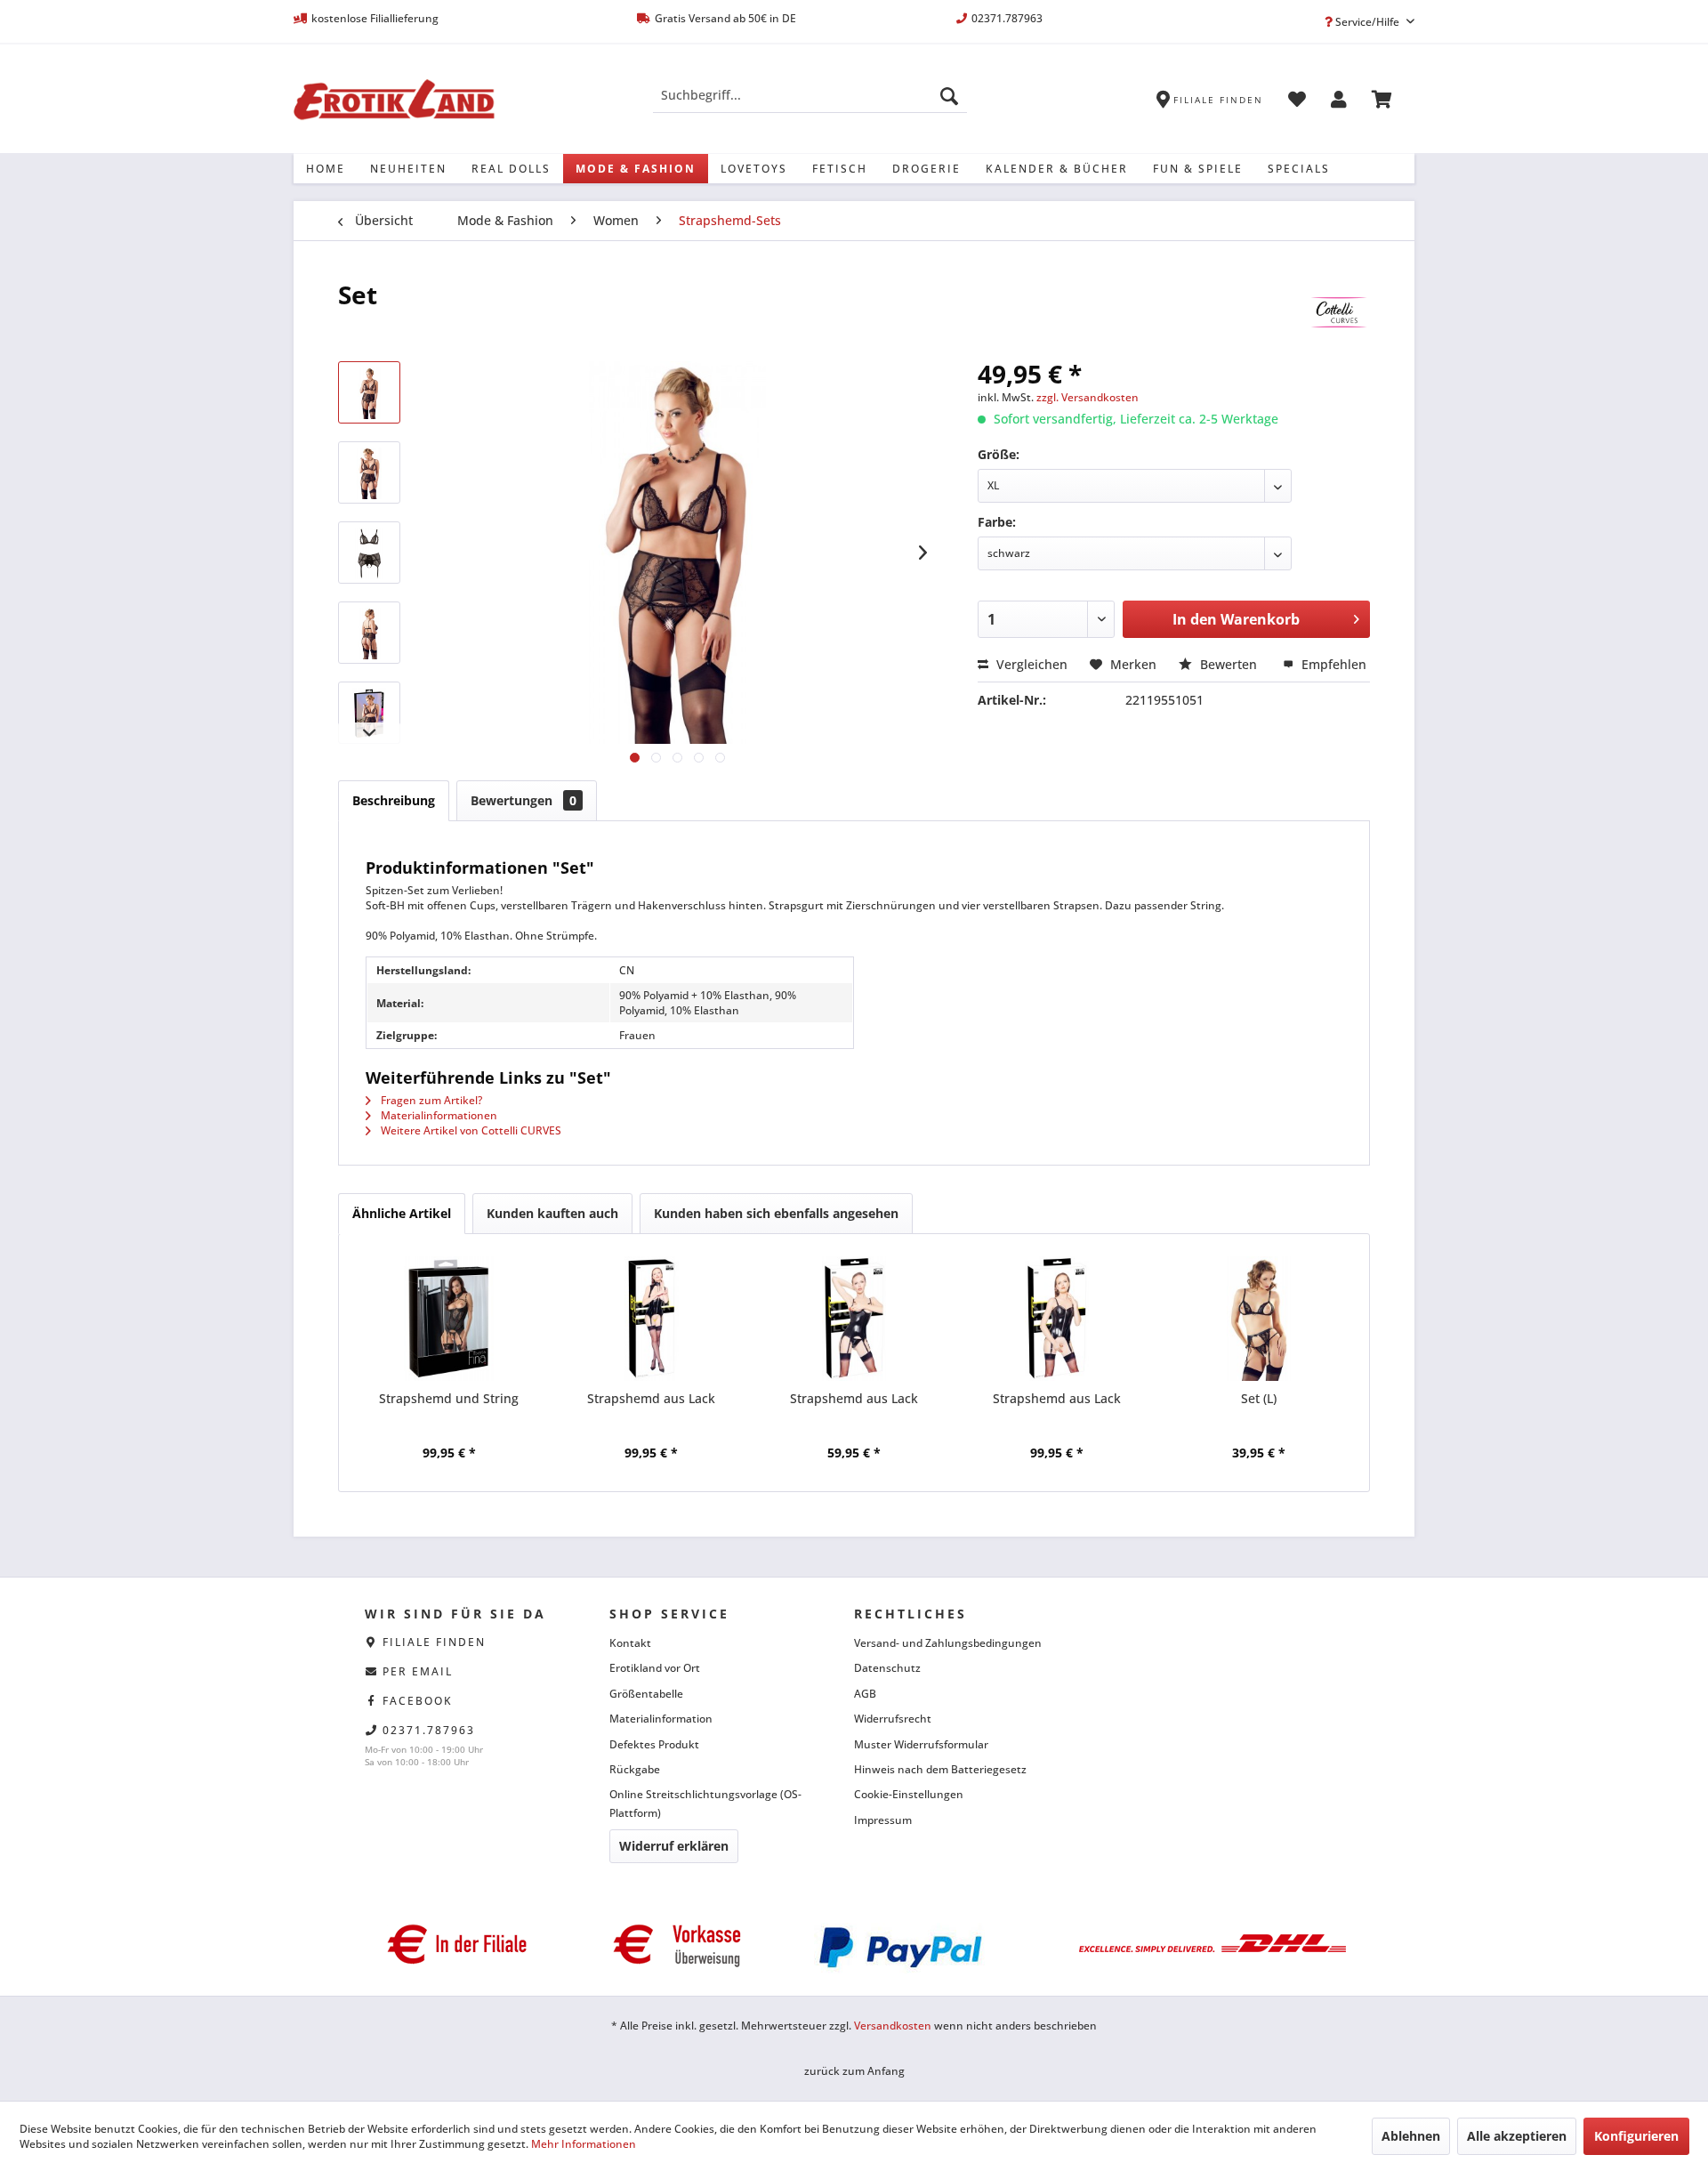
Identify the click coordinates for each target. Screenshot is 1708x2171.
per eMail (418, 1671)
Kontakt (630, 1643)
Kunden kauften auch (552, 1213)
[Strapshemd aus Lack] (652, 1319)
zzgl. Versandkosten (1088, 397)
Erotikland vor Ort (655, 1668)
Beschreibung (394, 800)
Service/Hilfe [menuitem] (1367, 22)
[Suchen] (949, 95)
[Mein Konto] (1339, 102)
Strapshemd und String (449, 1398)
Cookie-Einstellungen (909, 1794)
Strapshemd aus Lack (651, 1398)
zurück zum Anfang (854, 2071)
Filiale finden (434, 1642)
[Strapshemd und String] (449, 1319)
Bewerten (1229, 664)
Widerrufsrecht (893, 1719)
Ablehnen (1411, 2136)
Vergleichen (1030, 664)
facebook (418, 1701)
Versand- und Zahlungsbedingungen (948, 1643)
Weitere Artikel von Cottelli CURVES (470, 1130)
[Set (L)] (1259, 1319)
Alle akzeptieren (1517, 2136)
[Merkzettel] (1297, 102)
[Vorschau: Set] (369, 392)
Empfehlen (1332, 664)
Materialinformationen (438, 1115)
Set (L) (1259, 1398)
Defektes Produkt (654, 1744)
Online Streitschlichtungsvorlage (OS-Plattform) (705, 1803)
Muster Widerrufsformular (921, 1744)
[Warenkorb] (1382, 102)
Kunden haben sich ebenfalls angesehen (776, 1213)
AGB (865, 1694)
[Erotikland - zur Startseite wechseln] (394, 100)
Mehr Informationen (584, 2144)
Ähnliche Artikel (402, 1213)
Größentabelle (646, 1694)
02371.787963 (429, 1730)
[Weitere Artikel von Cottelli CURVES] (1339, 312)
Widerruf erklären (674, 1846)
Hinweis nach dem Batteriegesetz (940, 1769)
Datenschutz (887, 1668)
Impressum (883, 1820)
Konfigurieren (1636, 2136)
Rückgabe (635, 1769)
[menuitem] (810, 95)
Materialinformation (661, 1719)
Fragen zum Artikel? (430, 1100)
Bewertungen (524, 800)
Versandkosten (893, 2026)
